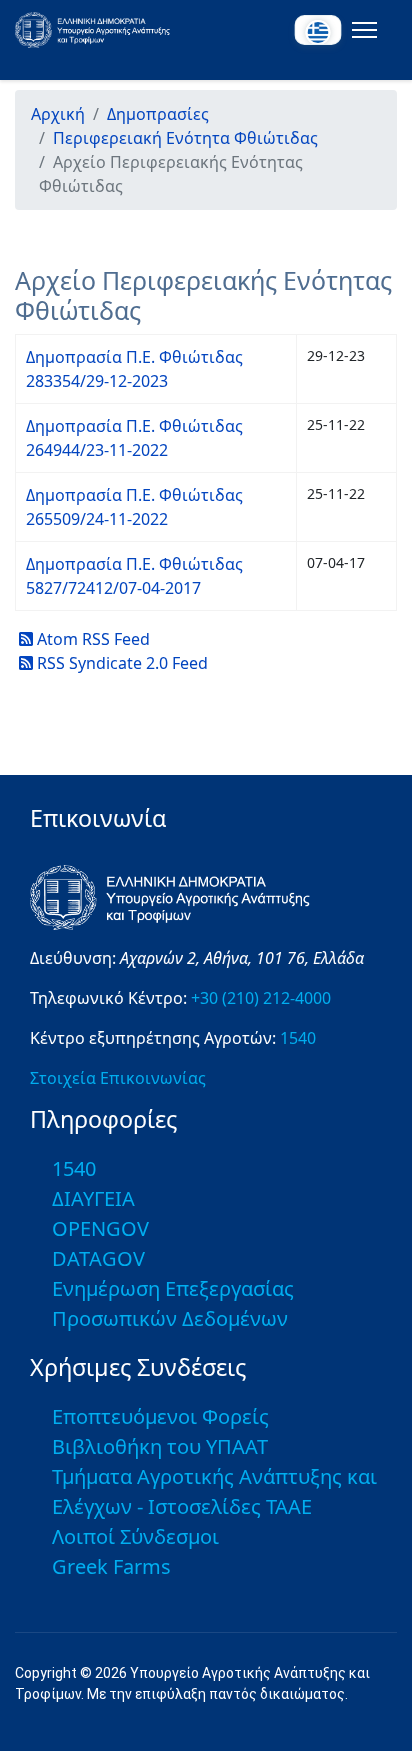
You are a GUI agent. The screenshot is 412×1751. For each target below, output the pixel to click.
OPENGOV (100, 1228)
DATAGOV (98, 1258)
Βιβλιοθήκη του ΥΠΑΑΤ (160, 1446)
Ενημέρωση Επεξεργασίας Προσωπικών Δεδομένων (173, 1303)
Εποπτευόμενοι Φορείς (160, 1416)
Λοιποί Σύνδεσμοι (135, 1536)
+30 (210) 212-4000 (261, 998)
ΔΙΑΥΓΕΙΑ (93, 1198)
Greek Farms (111, 1566)
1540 (298, 1038)
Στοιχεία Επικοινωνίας (118, 1078)
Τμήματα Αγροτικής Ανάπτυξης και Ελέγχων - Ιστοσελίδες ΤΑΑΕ (214, 1491)
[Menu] (360, 30)
